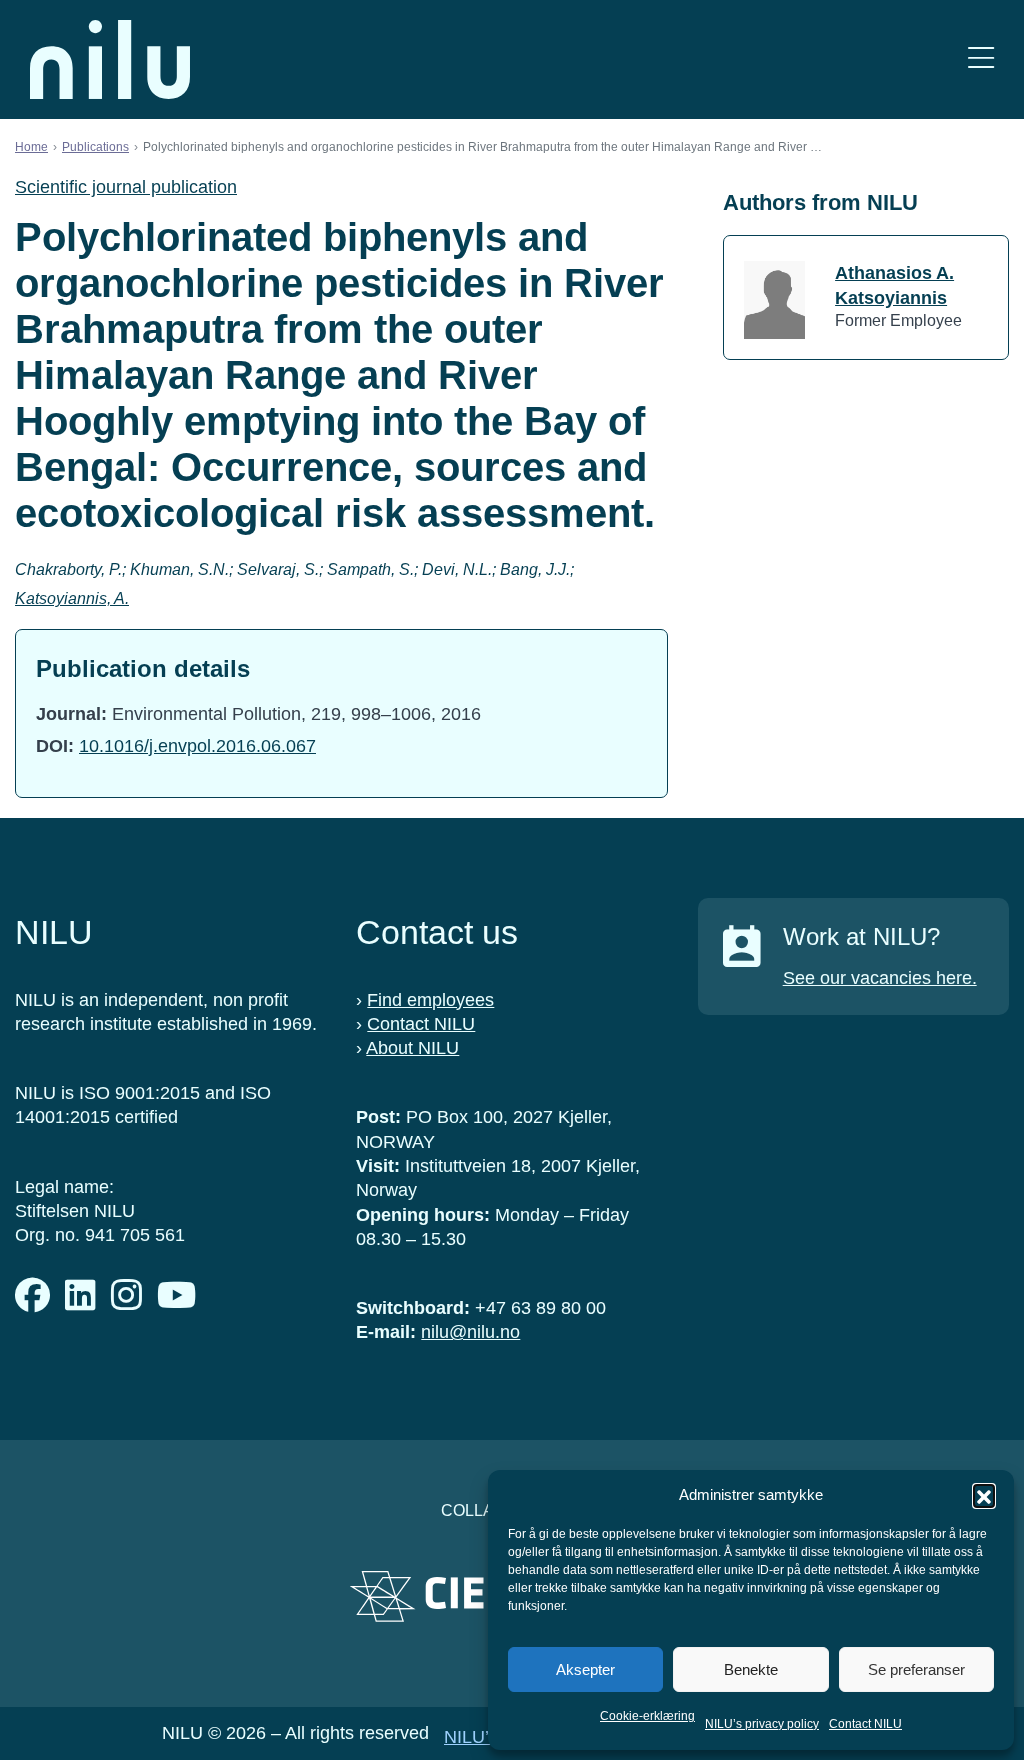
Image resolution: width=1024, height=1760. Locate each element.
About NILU (412, 1048)
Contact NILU (865, 1724)
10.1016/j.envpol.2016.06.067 (197, 746)
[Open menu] (981, 59)
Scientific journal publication (126, 187)
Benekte (751, 1669)
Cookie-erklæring (647, 1716)
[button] (984, 1495)
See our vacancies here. (880, 978)
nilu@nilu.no (470, 1332)
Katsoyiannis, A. (72, 598)
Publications (95, 147)
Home (31, 147)
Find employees (430, 1000)
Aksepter (585, 1669)
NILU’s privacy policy (762, 1724)
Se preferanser (916, 1669)
